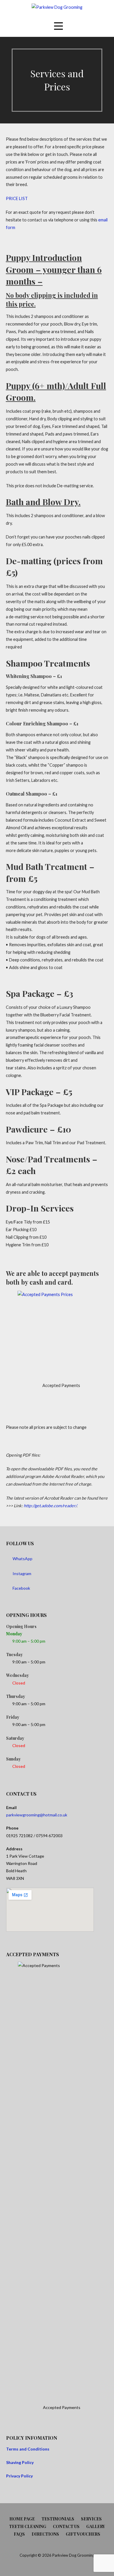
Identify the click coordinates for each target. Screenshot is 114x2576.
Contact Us (66, 2526)
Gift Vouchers (83, 2534)
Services (91, 2519)
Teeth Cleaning (28, 2526)
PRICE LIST (17, 198)
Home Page (22, 2519)
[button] (58, 26)
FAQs (19, 2534)
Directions (45, 2534)
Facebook (21, 1588)
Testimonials (58, 2519)
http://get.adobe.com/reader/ (50, 1506)
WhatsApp (23, 1559)
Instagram (22, 1573)
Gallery (96, 2526)
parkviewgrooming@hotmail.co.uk (37, 1815)
